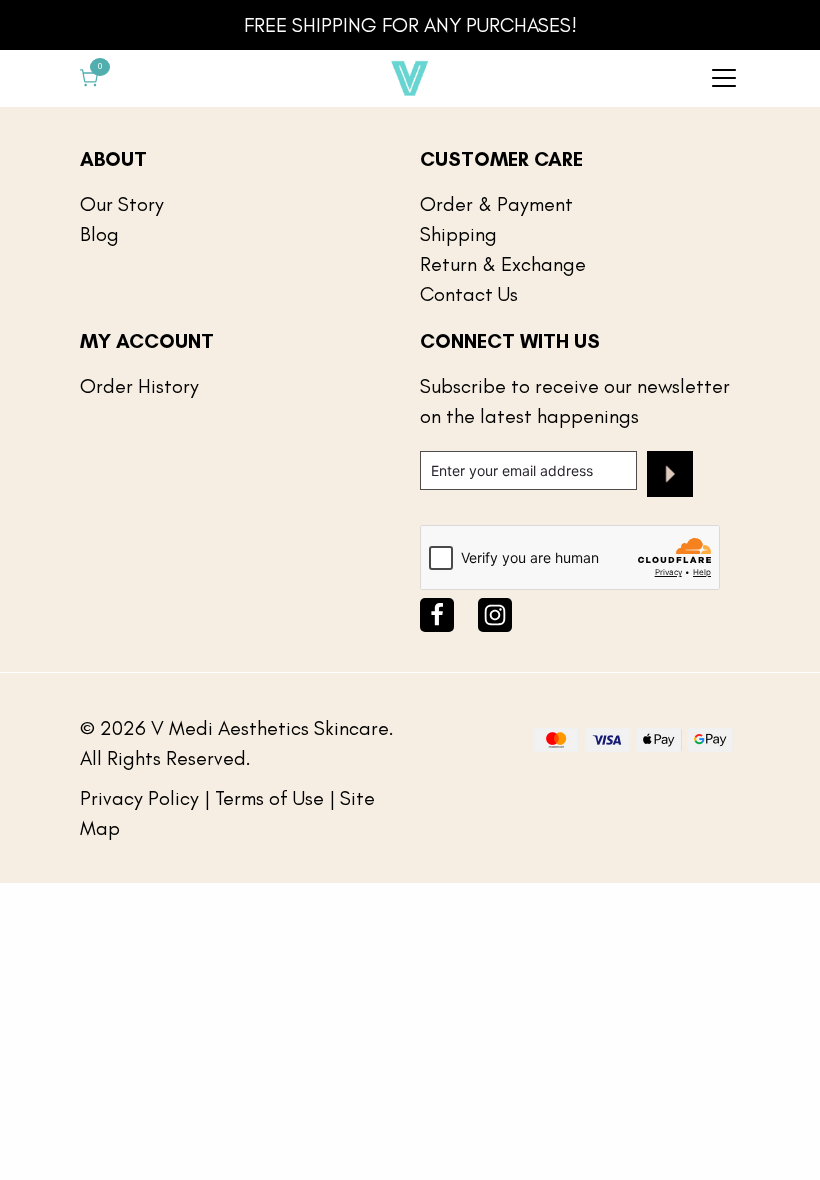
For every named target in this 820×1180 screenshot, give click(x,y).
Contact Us (469, 294)
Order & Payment (496, 204)
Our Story (122, 204)
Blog (99, 234)
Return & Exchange (503, 264)
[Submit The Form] (670, 478)
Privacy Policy (139, 798)
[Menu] (724, 78)
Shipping (458, 234)
